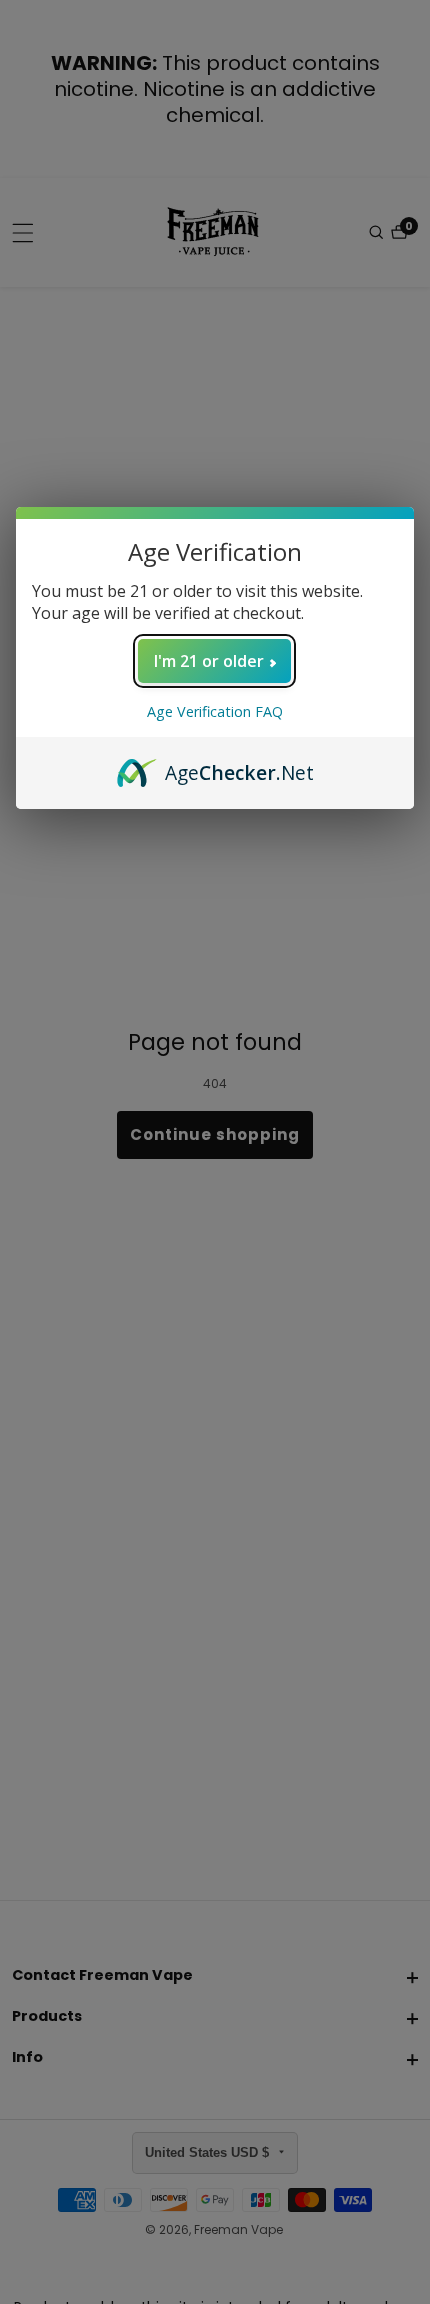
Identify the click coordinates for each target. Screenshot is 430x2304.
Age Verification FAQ (215, 711)
